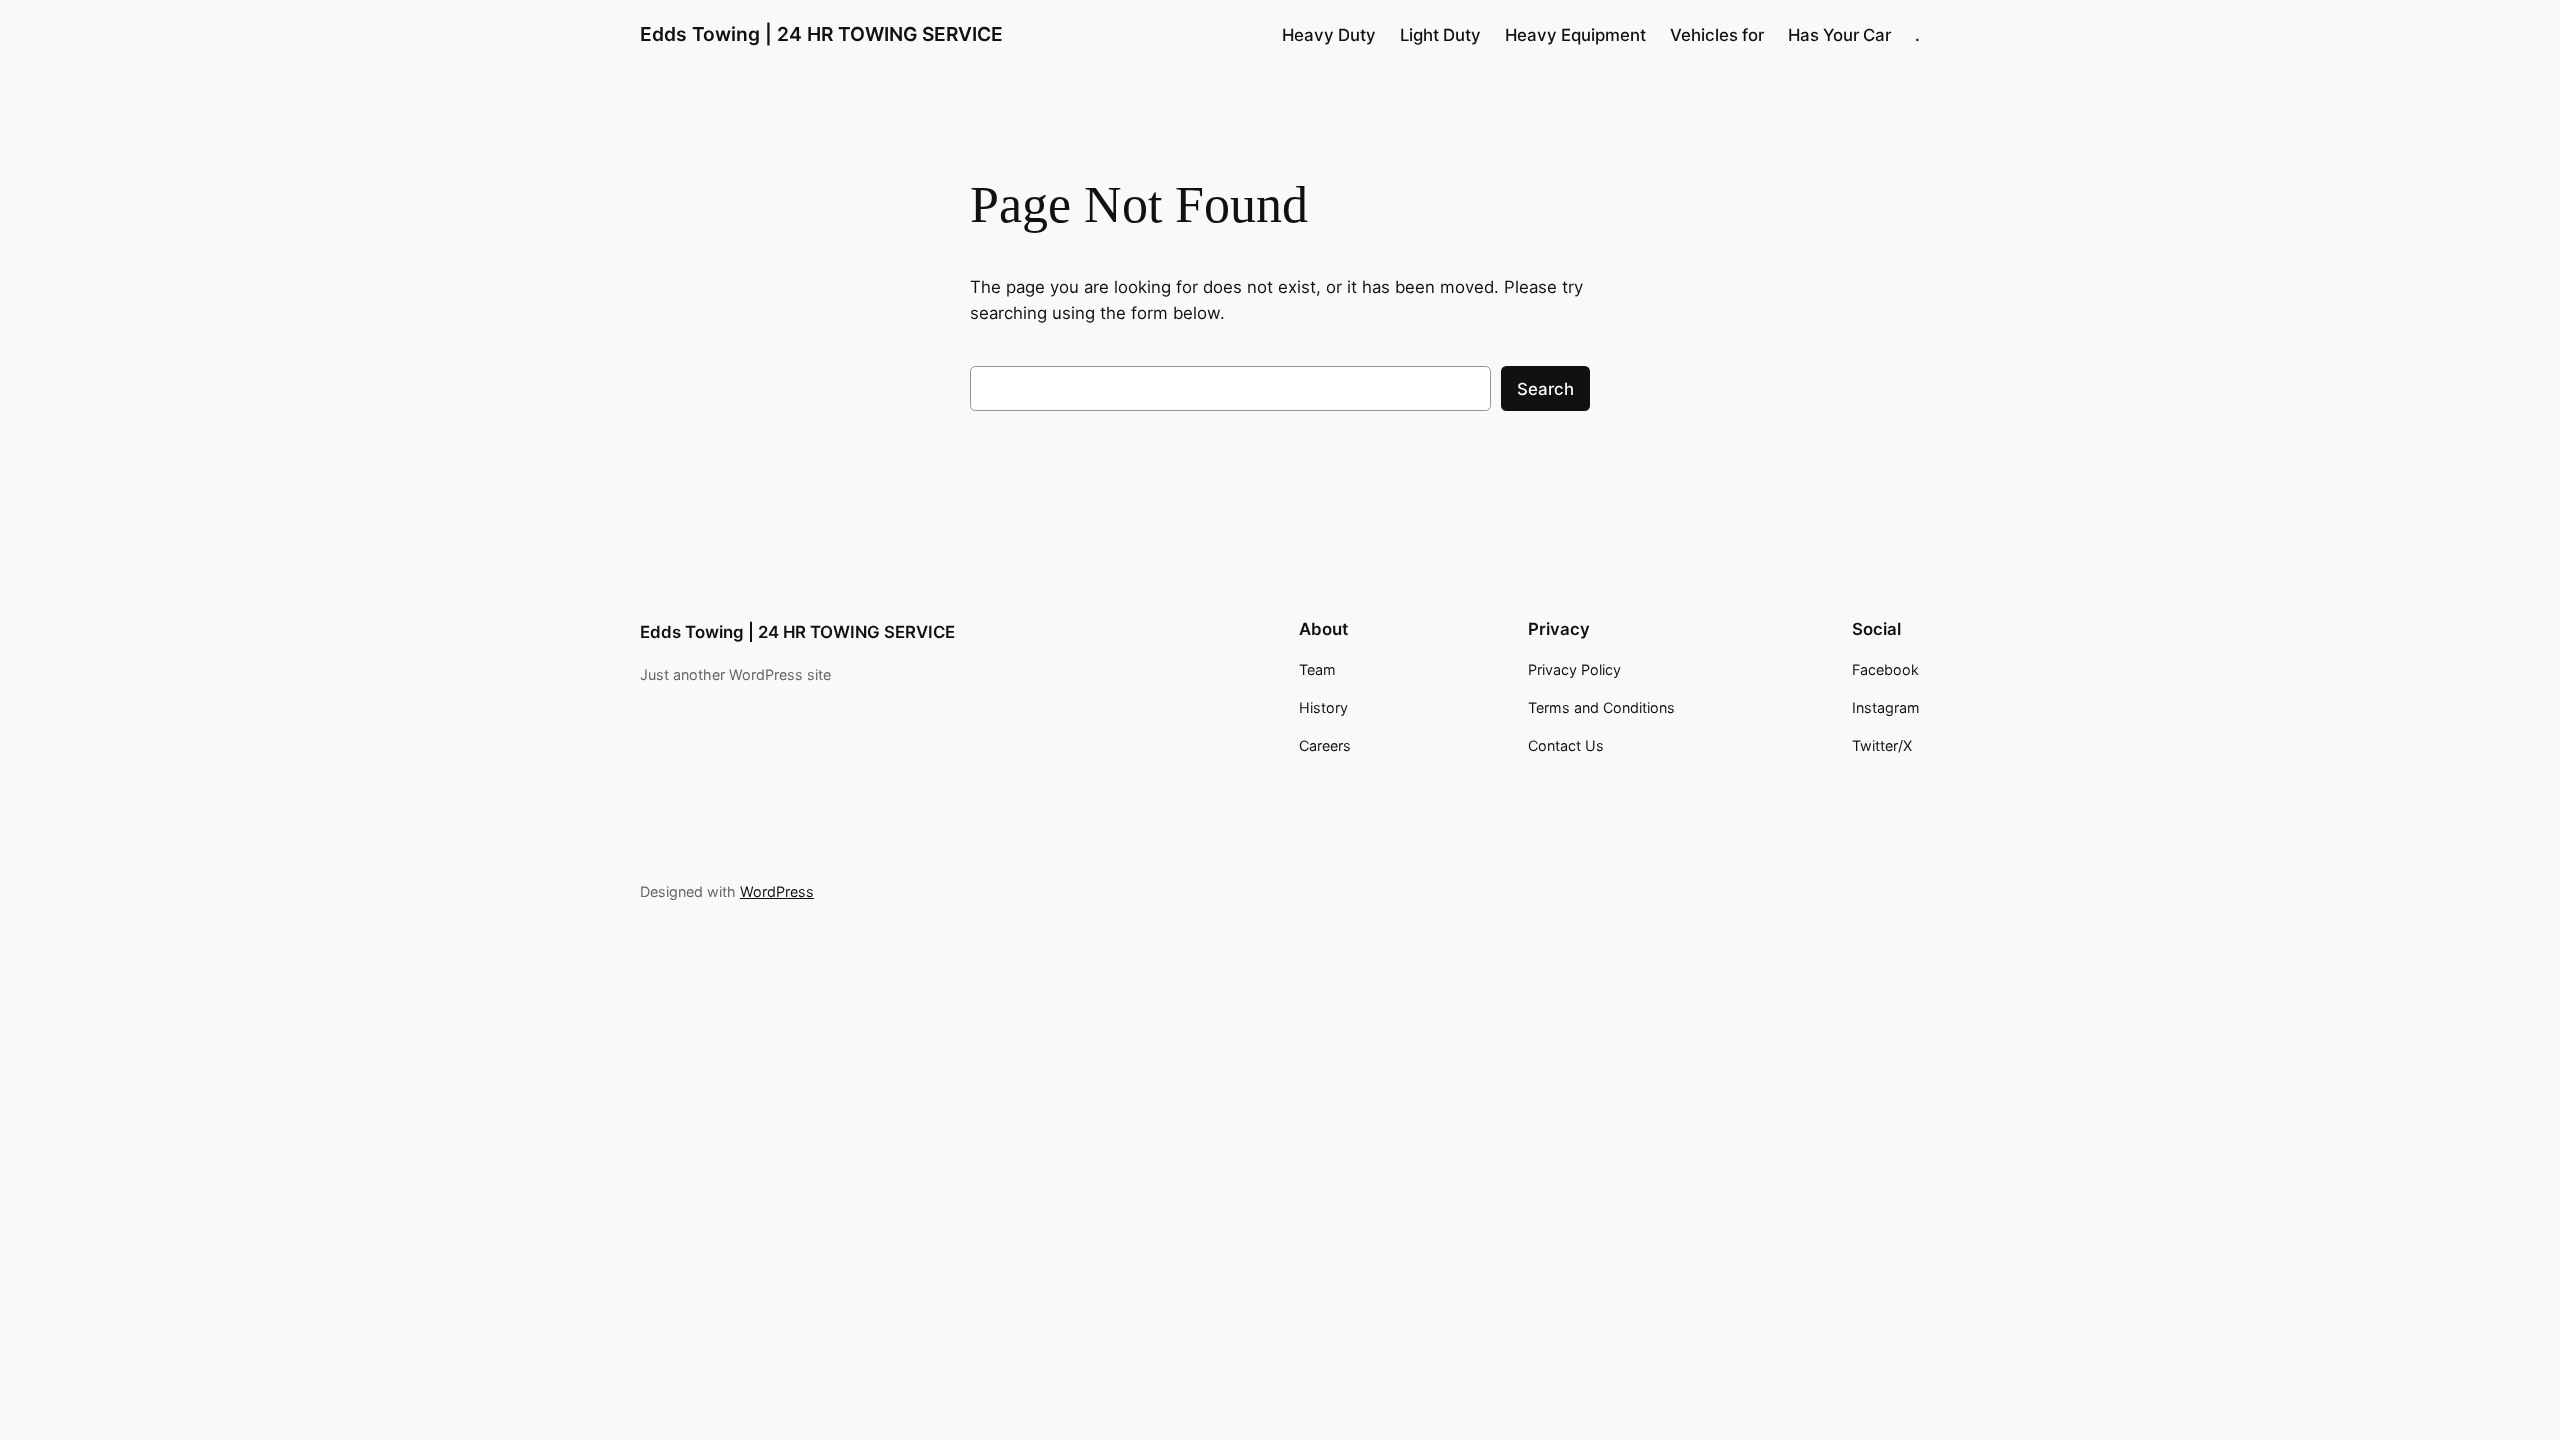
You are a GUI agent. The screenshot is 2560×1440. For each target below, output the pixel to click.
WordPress (777, 891)
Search (1545, 389)
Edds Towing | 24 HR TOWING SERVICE (821, 34)
